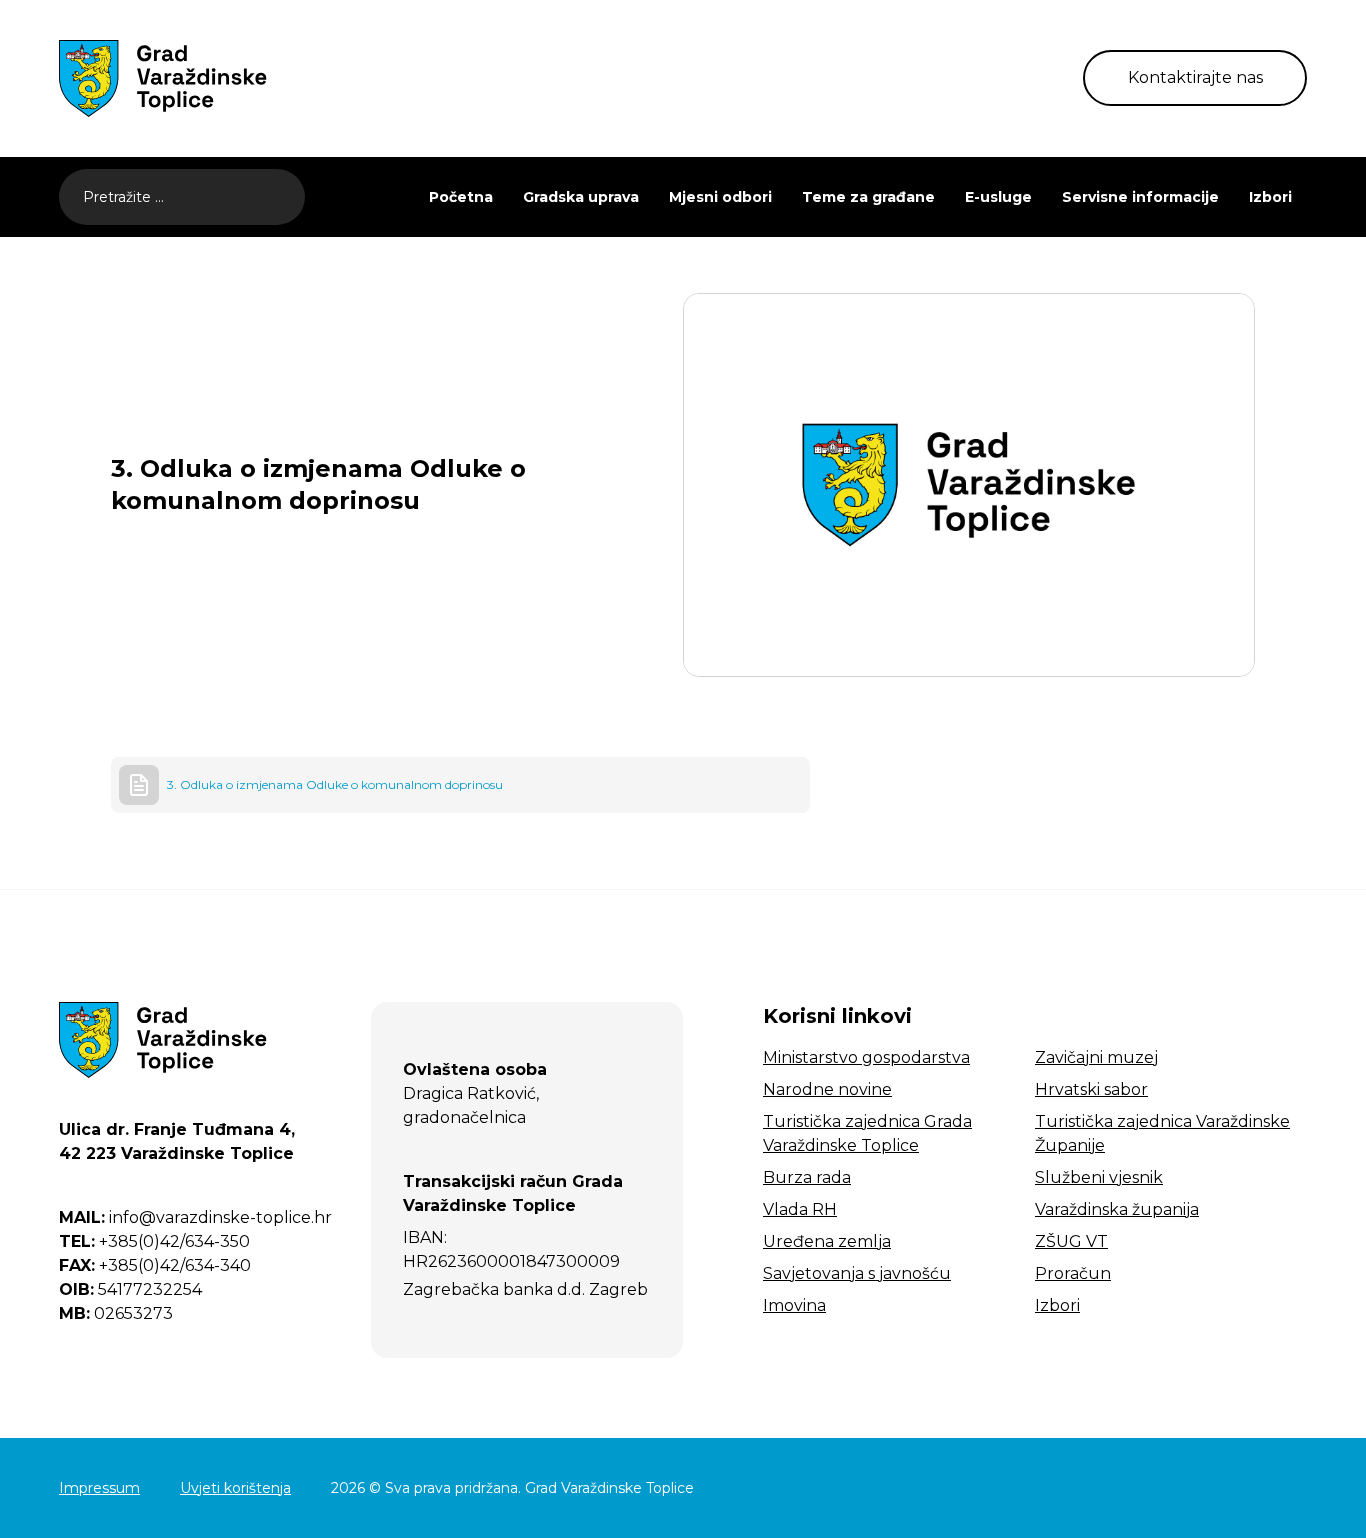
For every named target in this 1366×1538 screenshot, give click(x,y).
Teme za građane (868, 197)
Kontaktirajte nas (1195, 77)
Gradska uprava (581, 197)
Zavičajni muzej (1096, 1057)
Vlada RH (800, 1209)
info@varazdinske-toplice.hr (195, 1217)
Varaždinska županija (1117, 1209)
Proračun (1073, 1273)
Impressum (99, 1488)
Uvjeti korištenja (235, 1488)
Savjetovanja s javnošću (857, 1273)
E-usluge (998, 197)
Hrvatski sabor (1091, 1089)
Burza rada (807, 1177)
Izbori (1270, 197)
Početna (461, 197)
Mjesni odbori (720, 197)
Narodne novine (827, 1089)
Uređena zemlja (827, 1241)
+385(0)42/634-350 (154, 1241)
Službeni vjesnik (1099, 1177)
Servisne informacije (1140, 197)
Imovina (794, 1305)
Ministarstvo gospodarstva (866, 1057)
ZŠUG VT (1071, 1241)
